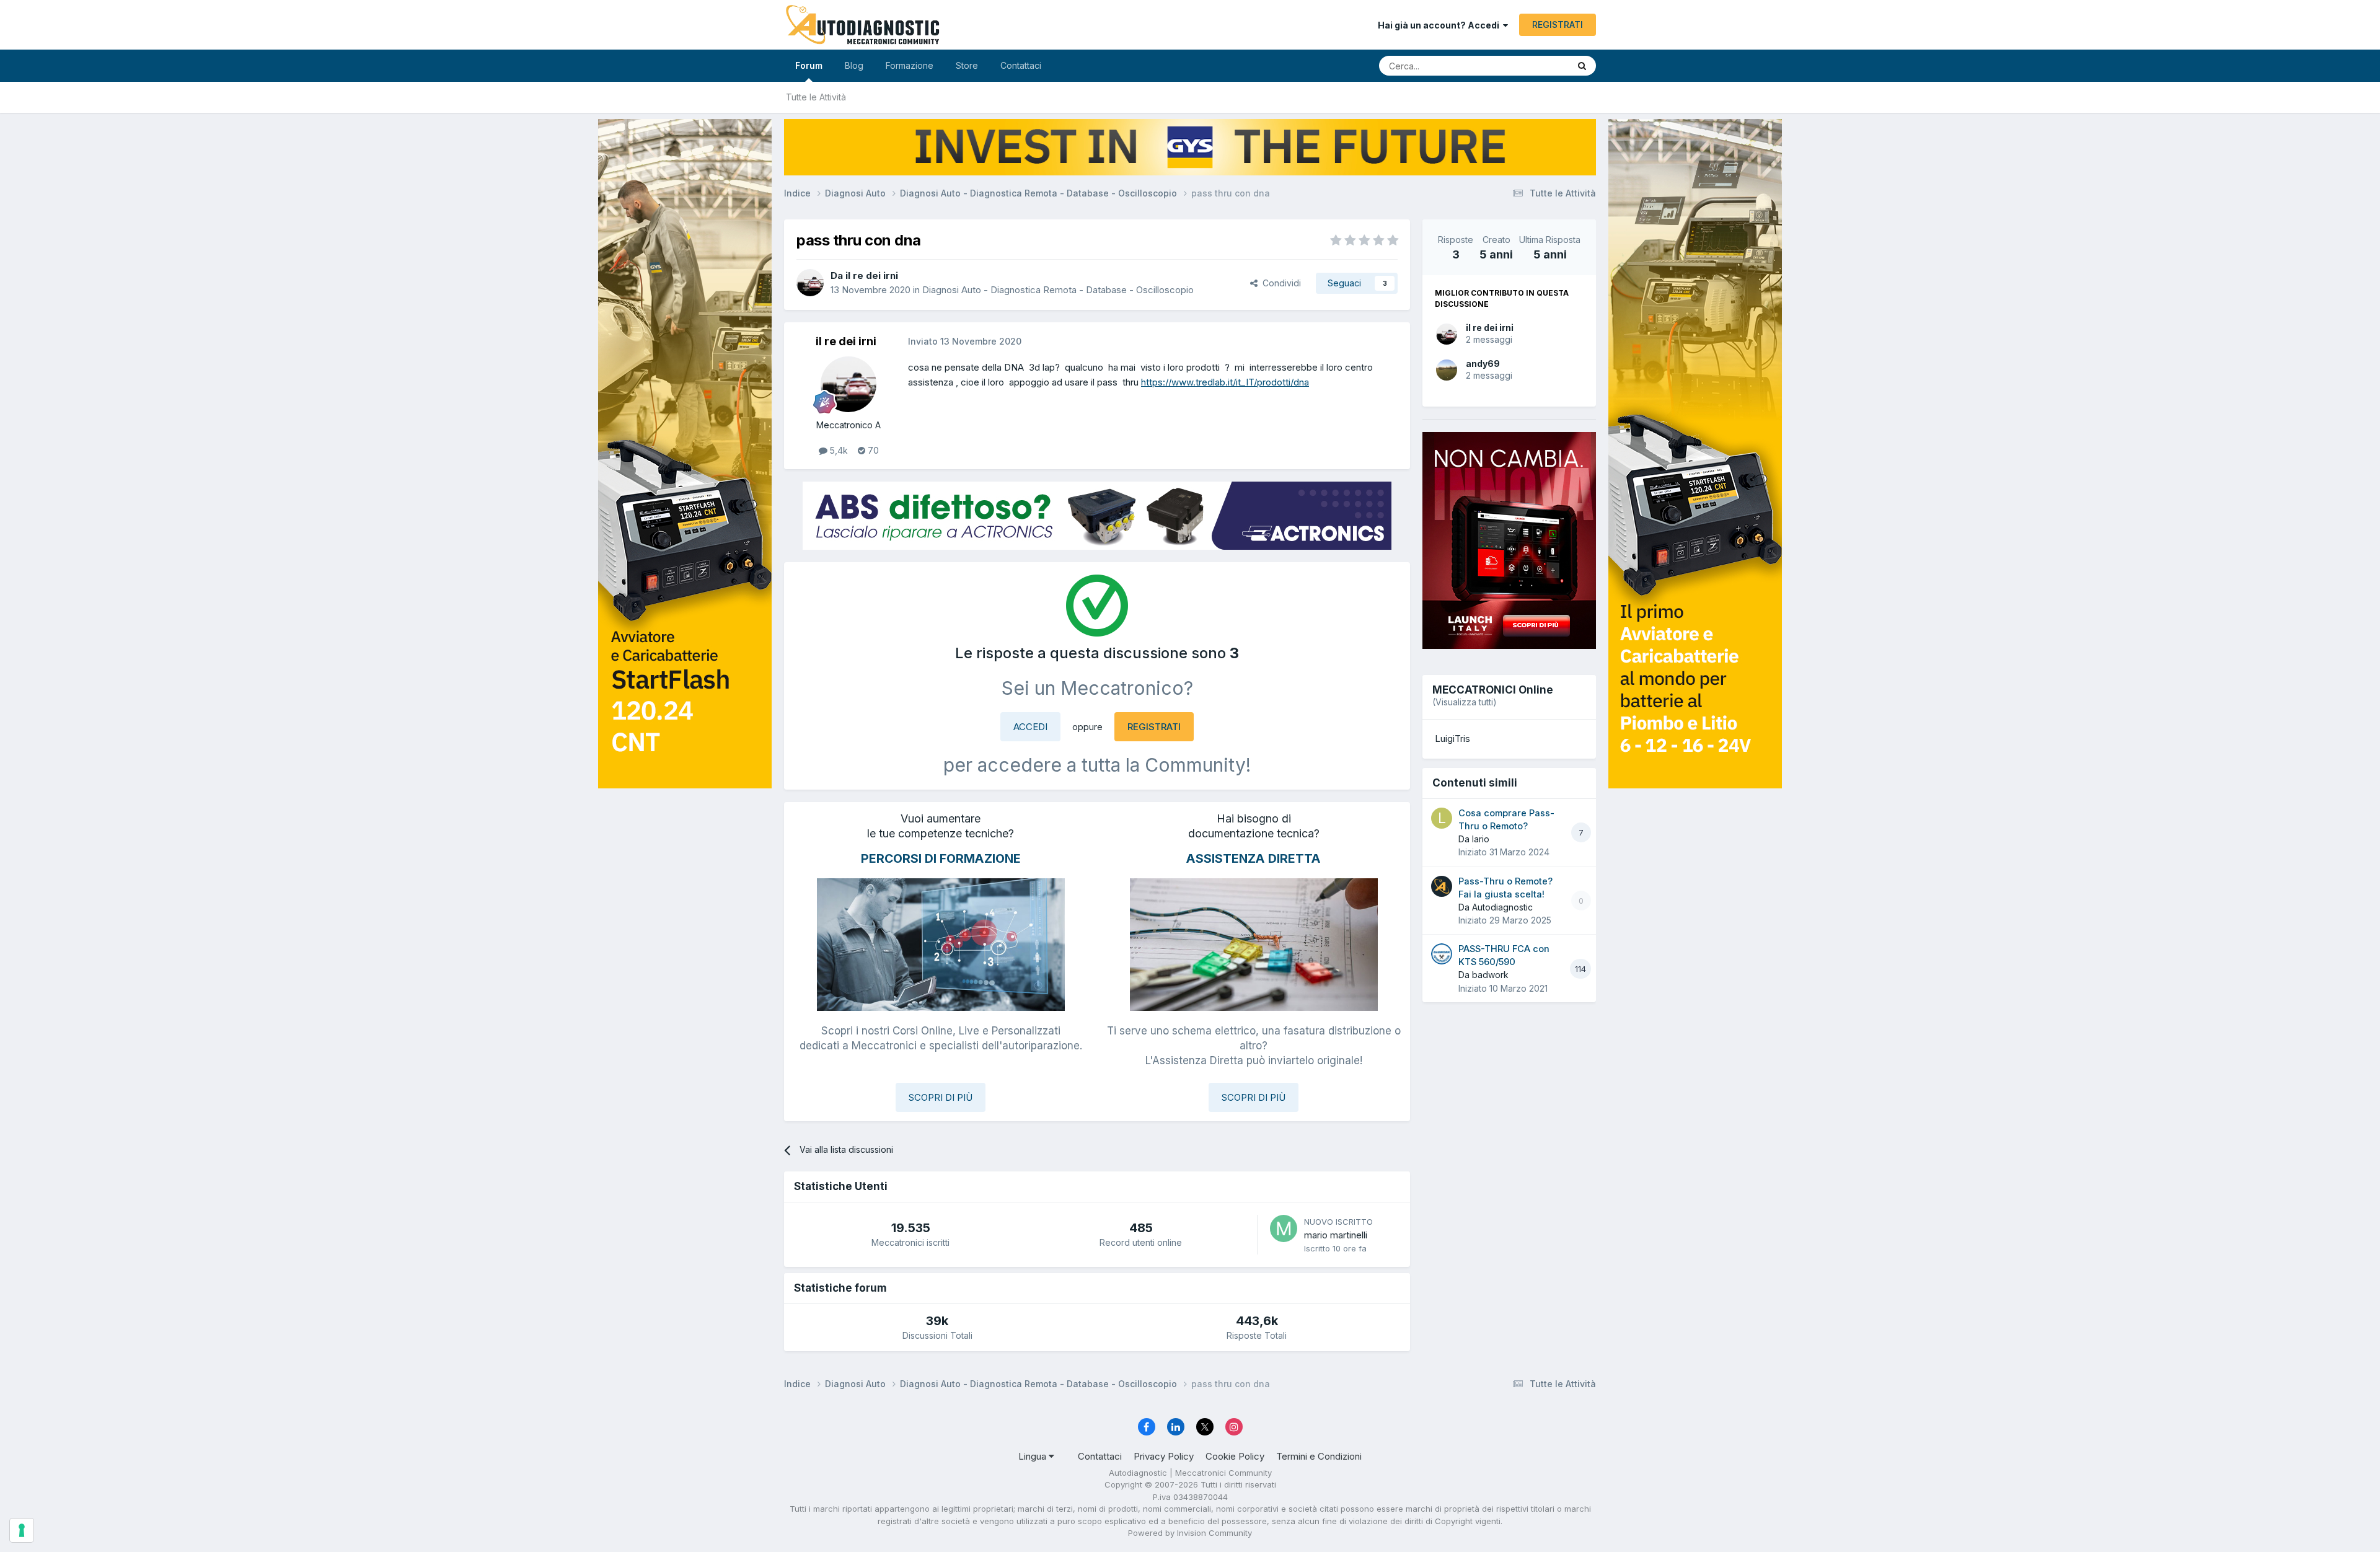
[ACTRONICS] (1097, 516)
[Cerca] (1582, 66)
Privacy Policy (1164, 1456)
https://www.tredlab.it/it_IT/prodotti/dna (1225, 382)
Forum (809, 65)
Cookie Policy (1235, 1456)
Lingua (1034, 1456)
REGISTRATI (1558, 24)
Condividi (1279, 283)
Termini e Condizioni (1319, 1456)
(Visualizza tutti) (1465, 702)
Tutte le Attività (816, 97)
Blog (854, 65)
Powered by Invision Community (1190, 1533)
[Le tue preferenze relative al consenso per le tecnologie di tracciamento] (22, 1530)
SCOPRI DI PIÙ (941, 1097)
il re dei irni (1490, 328)
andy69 (1483, 364)
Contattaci (1021, 65)
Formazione (910, 65)
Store (967, 65)
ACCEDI (1030, 727)
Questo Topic (1526, 65)
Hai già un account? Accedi (1440, 25)
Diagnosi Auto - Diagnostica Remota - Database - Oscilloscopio (1058, 290)
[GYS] (685, 760)
